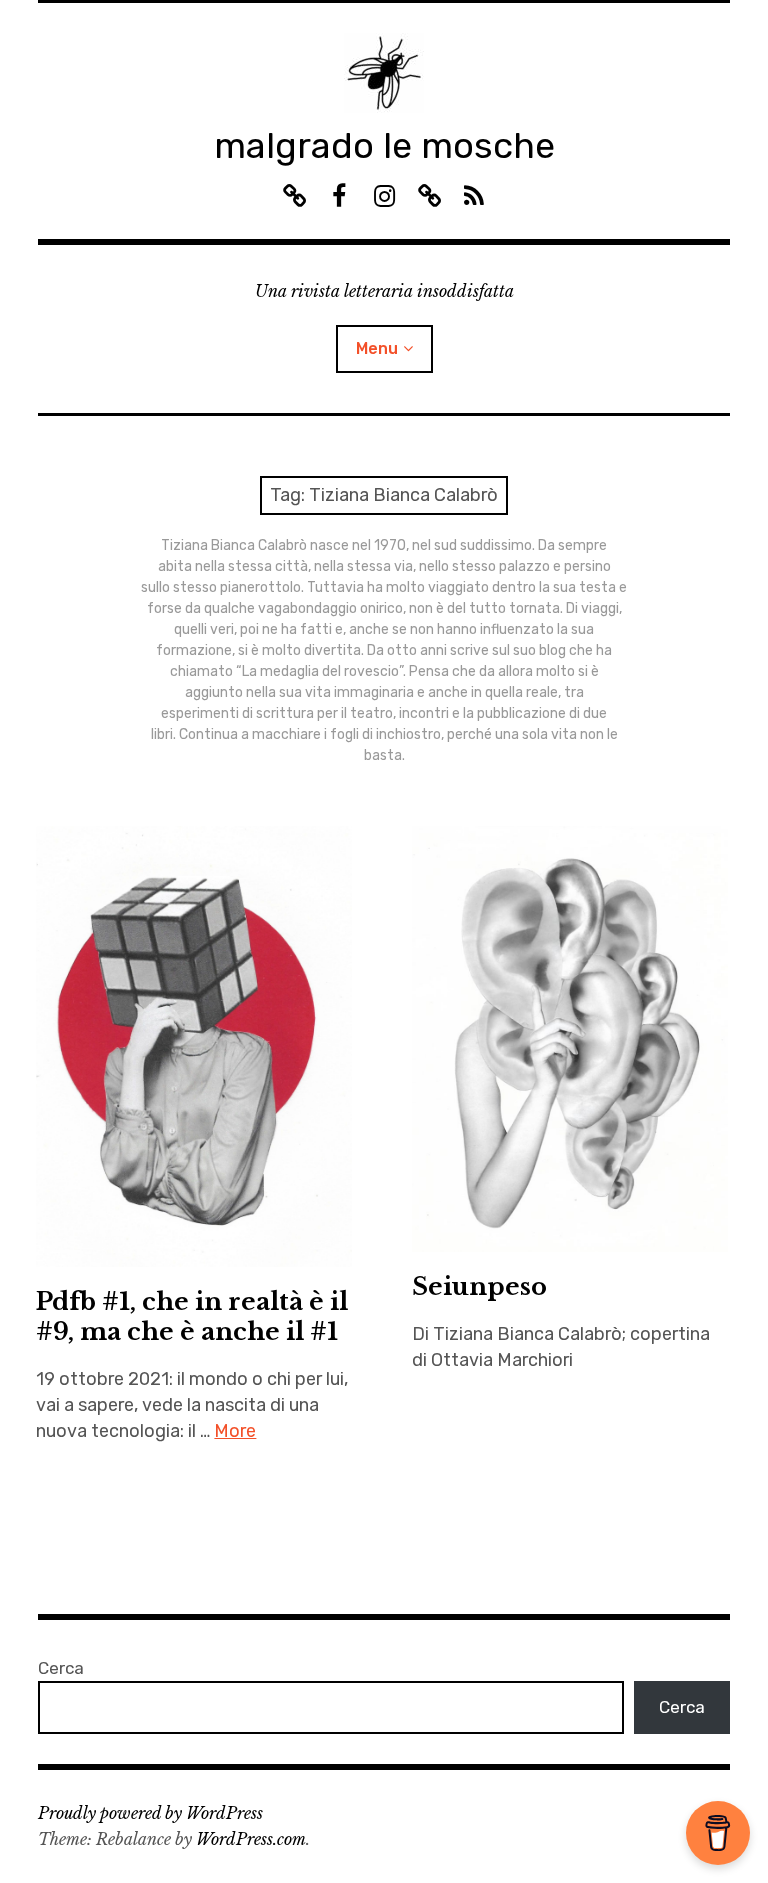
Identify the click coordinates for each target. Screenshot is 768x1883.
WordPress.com (251, 1839)
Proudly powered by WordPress (150, 1813)
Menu (377, 348)
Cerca (61, 1668)
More (235, 1431)
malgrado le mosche (384, 145)
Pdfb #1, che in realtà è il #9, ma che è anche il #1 (192, 1316)
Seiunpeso (479, 1286)
